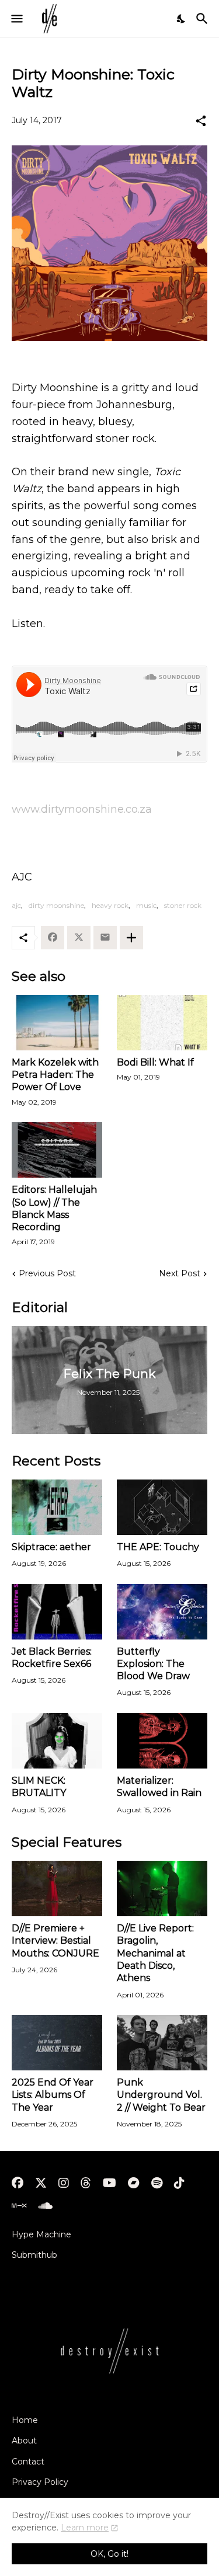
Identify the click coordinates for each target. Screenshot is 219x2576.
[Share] (201, 121)
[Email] (105, 938)
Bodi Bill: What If (155, 1062)
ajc (16, 905)
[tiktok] (179, 2183)
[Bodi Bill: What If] (162, 1023)
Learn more (85, 2528)
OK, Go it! (109, 2554)
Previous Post (47, 1273)
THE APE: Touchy (158, 1547)
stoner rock (183, 905)
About (24, 2441)
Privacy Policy (40, 2482)
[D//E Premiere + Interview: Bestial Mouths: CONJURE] (57, 1889)
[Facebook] (53, 938)
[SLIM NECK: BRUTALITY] (57, 1741)
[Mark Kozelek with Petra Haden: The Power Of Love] (57, 1023)
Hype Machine (41, 2234)
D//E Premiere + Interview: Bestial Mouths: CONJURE (55, 1941)
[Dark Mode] (182, 19)
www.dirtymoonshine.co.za (82, 809)
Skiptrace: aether (51, 1547)
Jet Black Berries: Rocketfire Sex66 (52, 1658)
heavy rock (110, 905)
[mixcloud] (19, 2206)
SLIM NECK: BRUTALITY (39, 1787)
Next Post (180, 1273)
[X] (79, 938)
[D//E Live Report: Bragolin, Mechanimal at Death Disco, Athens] (162, 1889)
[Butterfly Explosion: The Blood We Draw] (162, 1612)
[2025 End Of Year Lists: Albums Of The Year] (57, 2043)
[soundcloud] (45, 2206)
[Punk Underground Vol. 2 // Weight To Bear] (162, 2043)
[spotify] (157, 2183)
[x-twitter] (41, 2183)
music (146, 905)
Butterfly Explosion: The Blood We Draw (153, 1664)
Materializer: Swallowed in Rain (159, 1787)
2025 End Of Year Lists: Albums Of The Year (53, 2095)
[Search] (204, 19)
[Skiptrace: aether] (57, 1507)
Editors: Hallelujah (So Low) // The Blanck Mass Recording (54, 1208)
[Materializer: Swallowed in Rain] (162, 1741)
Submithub (34, 2255)
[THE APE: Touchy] (162, 1507)
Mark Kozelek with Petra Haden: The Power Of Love (55, 1075)
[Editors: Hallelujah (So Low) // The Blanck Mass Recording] (57, 1150)
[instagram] (64, 2183)
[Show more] (131, 938)
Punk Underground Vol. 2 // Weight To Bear (161, 2095)
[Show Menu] (16, 19)
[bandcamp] (134, 2183)
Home (25, 2420)
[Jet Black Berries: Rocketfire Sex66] (57, 1612)
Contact (28, 2462)
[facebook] (18, 2183)
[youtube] (109, 2183)
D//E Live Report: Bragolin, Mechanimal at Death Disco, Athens (155, 1953)
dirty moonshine (56, 905)
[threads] (86, 2183)
